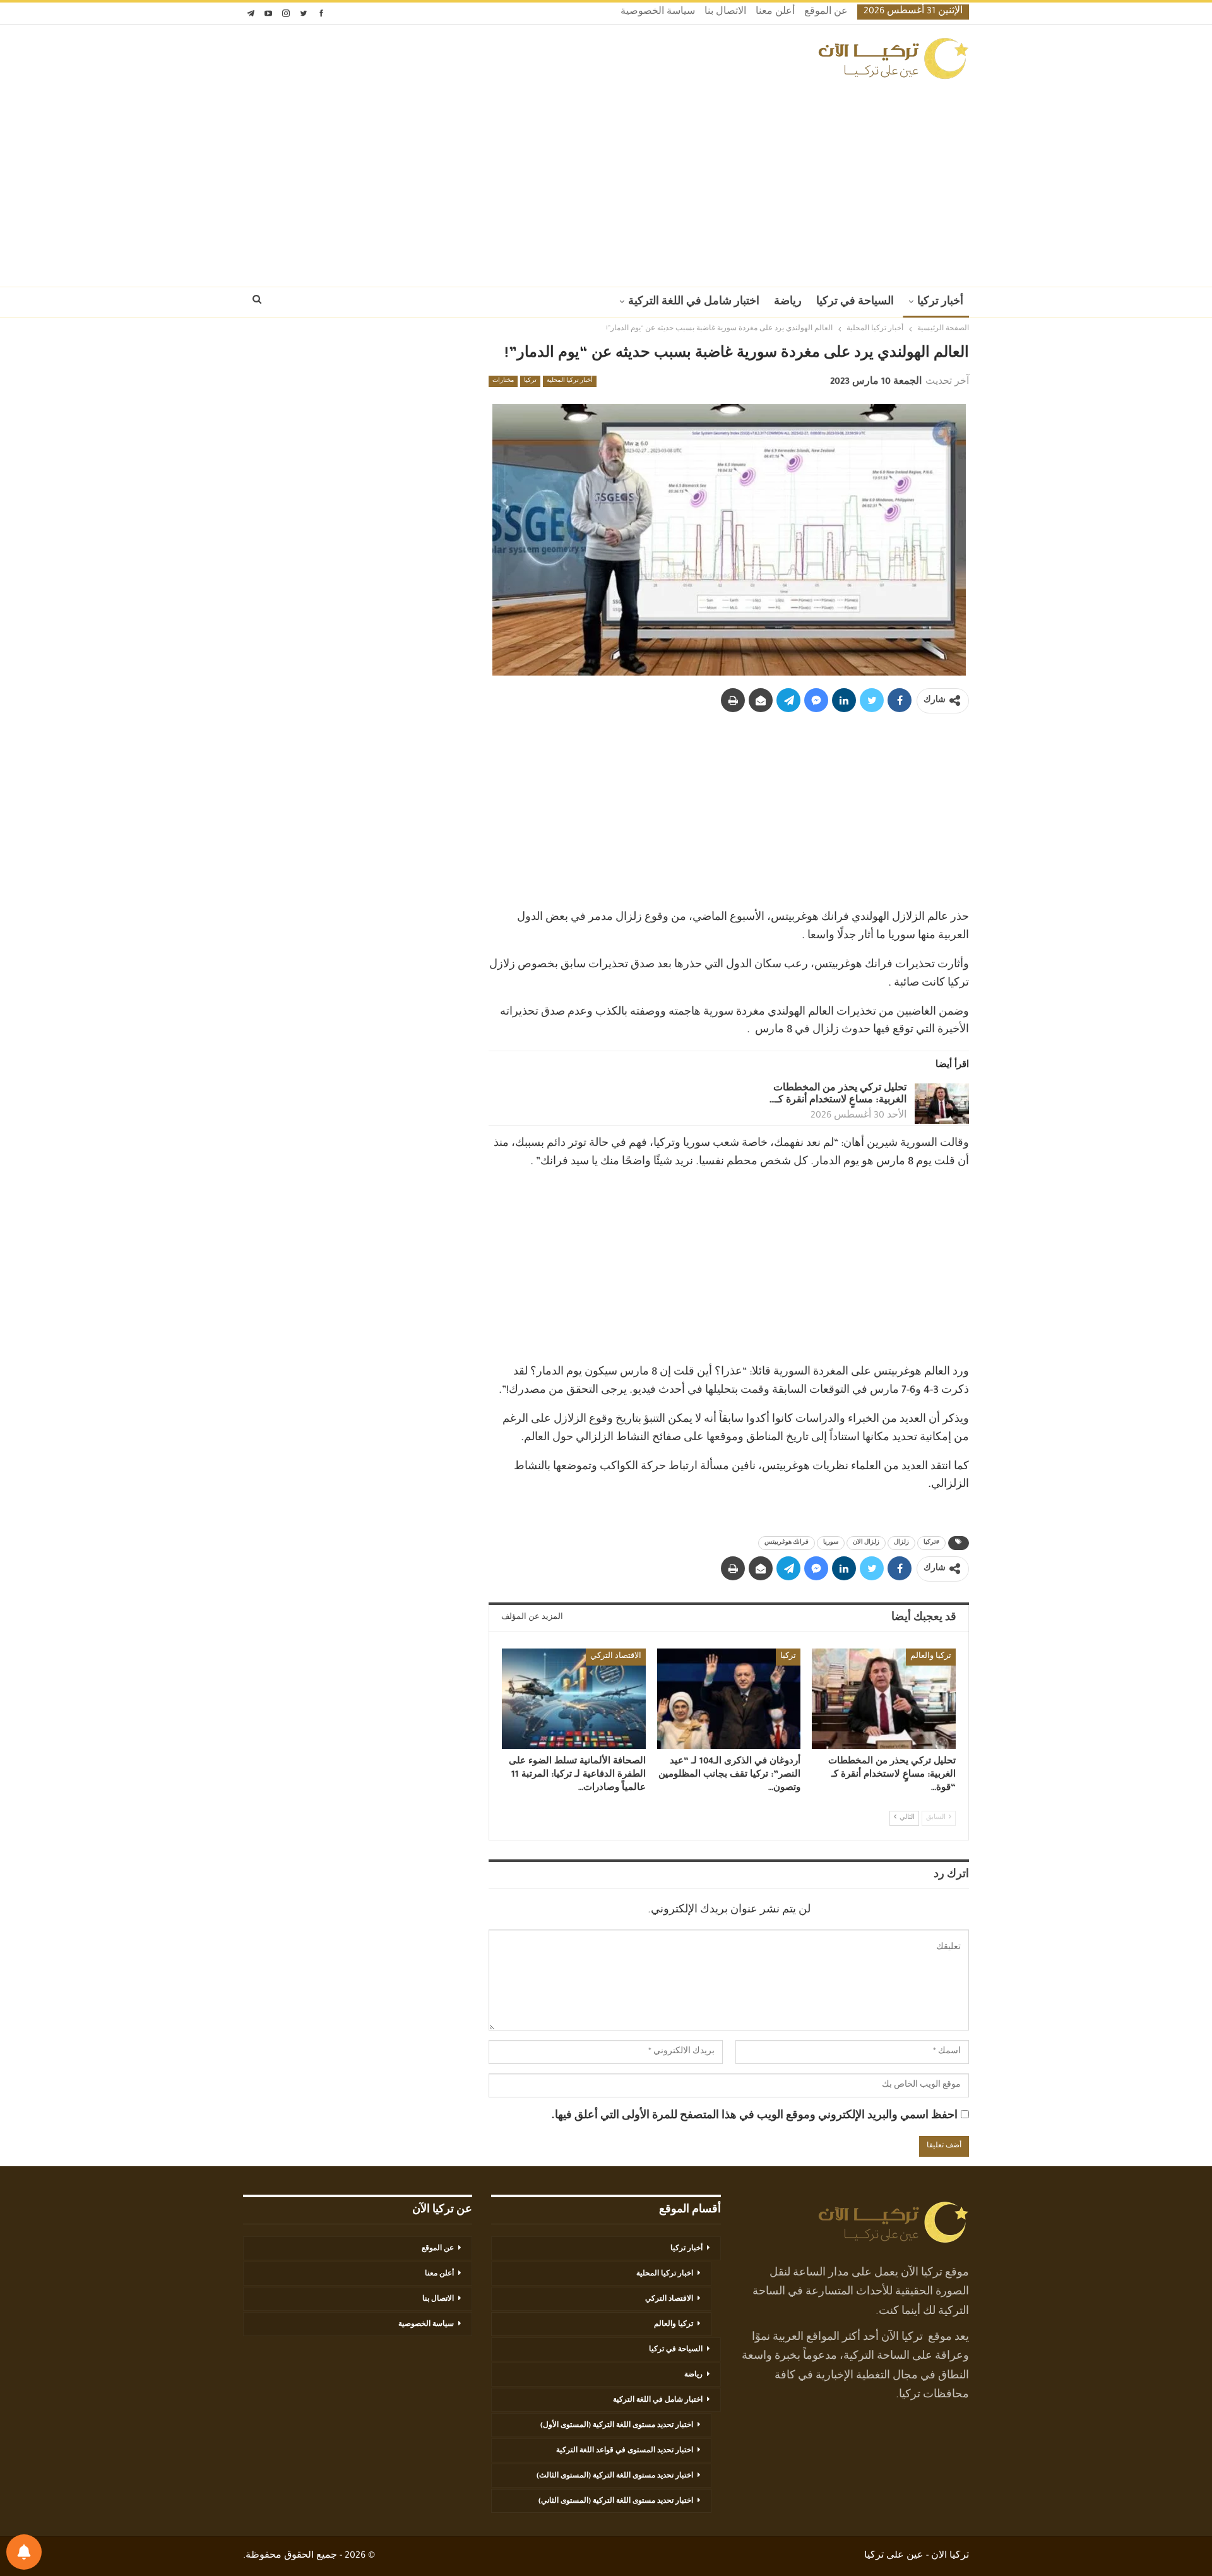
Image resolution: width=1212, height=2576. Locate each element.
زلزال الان (866, 1543)
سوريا (831, 1543)
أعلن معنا (775, 13)
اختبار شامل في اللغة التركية (694, 302)
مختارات (503, 381)
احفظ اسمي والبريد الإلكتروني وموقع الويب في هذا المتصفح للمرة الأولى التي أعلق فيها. (754, 2116)
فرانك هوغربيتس (787, 1543)
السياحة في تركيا (855, 302)
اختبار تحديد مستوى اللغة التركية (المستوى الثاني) (616, 2501)
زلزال (901, 1543)
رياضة (788, 302)
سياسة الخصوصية (658, 13)
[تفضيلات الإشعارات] (24, 2552)
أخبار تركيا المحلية (570, 381)
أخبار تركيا (940, 302)
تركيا (530, 381)
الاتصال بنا (725, 13)
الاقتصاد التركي (616, 1657)
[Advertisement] (606, 179)
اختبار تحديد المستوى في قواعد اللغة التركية (625, 2451)
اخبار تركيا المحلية (665, 2274)
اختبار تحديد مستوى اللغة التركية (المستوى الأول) (617, 2426)
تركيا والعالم (931, 1657)
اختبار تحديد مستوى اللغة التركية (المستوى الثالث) (615, 2476)
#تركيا (931, 1543)
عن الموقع (826, 13)
